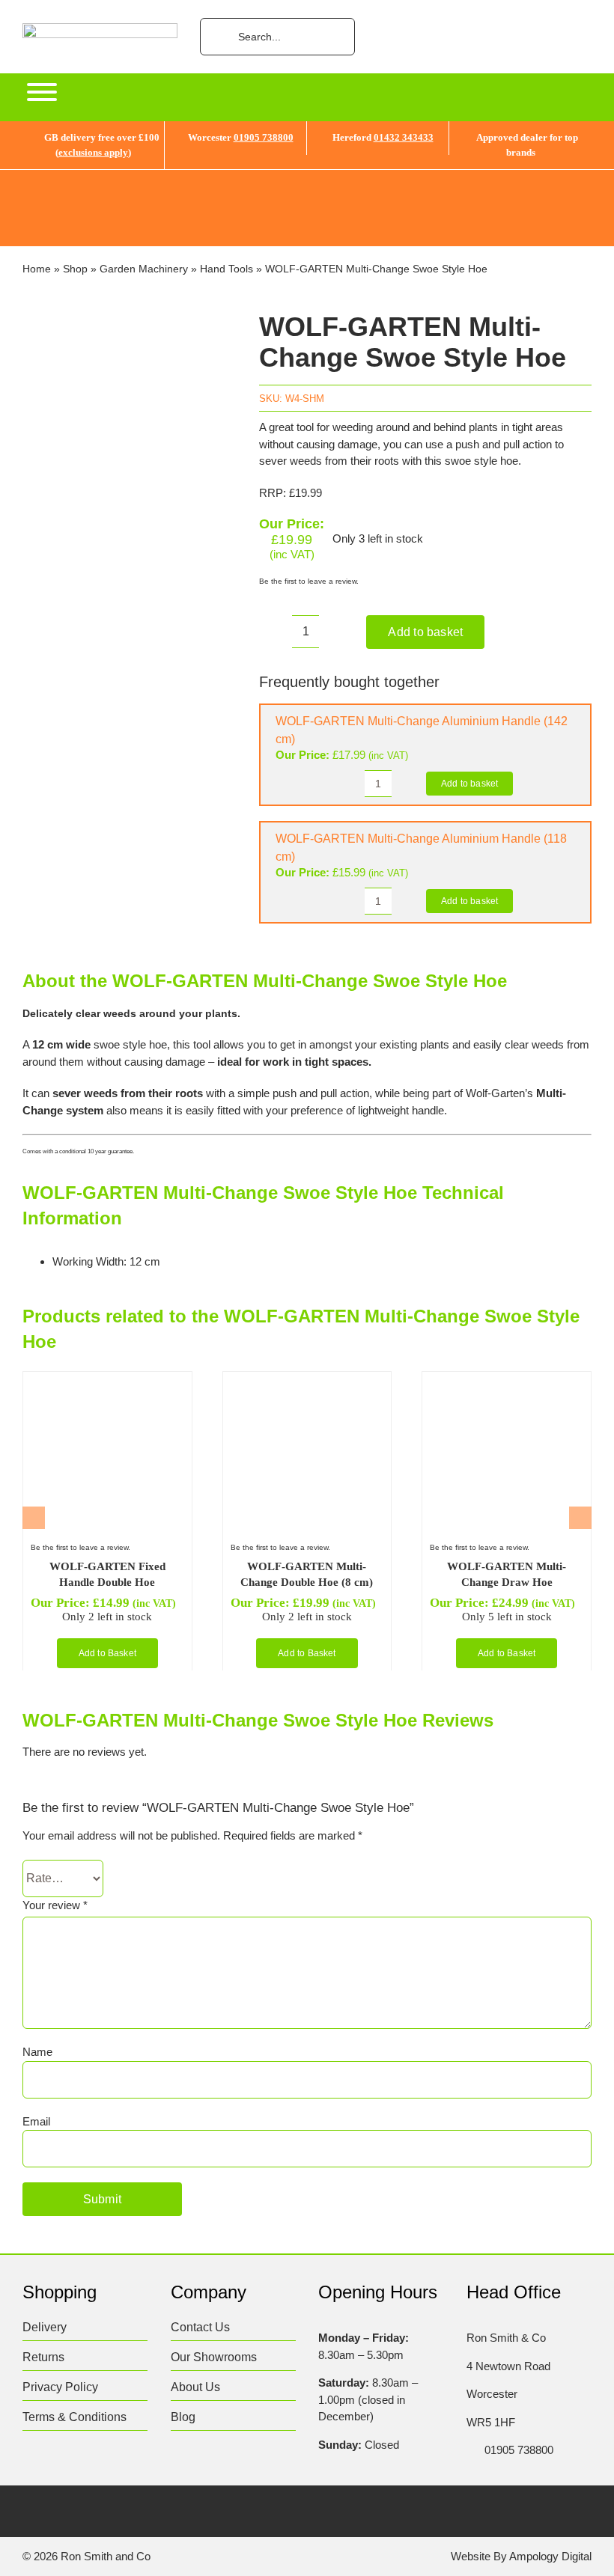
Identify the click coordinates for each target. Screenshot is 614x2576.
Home (37, 269)
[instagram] (88, 2513)
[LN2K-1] (106, 1385)
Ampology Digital (550, 2556)
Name (37, 2052)
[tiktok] (117, 2513)
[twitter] (59, 2513)
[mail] (176, 2513)
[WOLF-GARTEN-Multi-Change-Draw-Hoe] (505, 1385)
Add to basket (425, 632)
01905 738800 (264, 137)
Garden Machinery (144, 269)
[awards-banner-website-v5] (307, 176)
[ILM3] (306, 1385)
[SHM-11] (130, 518)
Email (36, 2121)
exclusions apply (93, 152)
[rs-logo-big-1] (100, 29)
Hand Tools (227, 269)
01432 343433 (404, 137)
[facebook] (30, 2513)
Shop (75, 269)
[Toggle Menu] (42, 92)
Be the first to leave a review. (309, 581)
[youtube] (146, 2513)
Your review (55, 1905)
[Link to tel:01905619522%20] (471, 2450)
